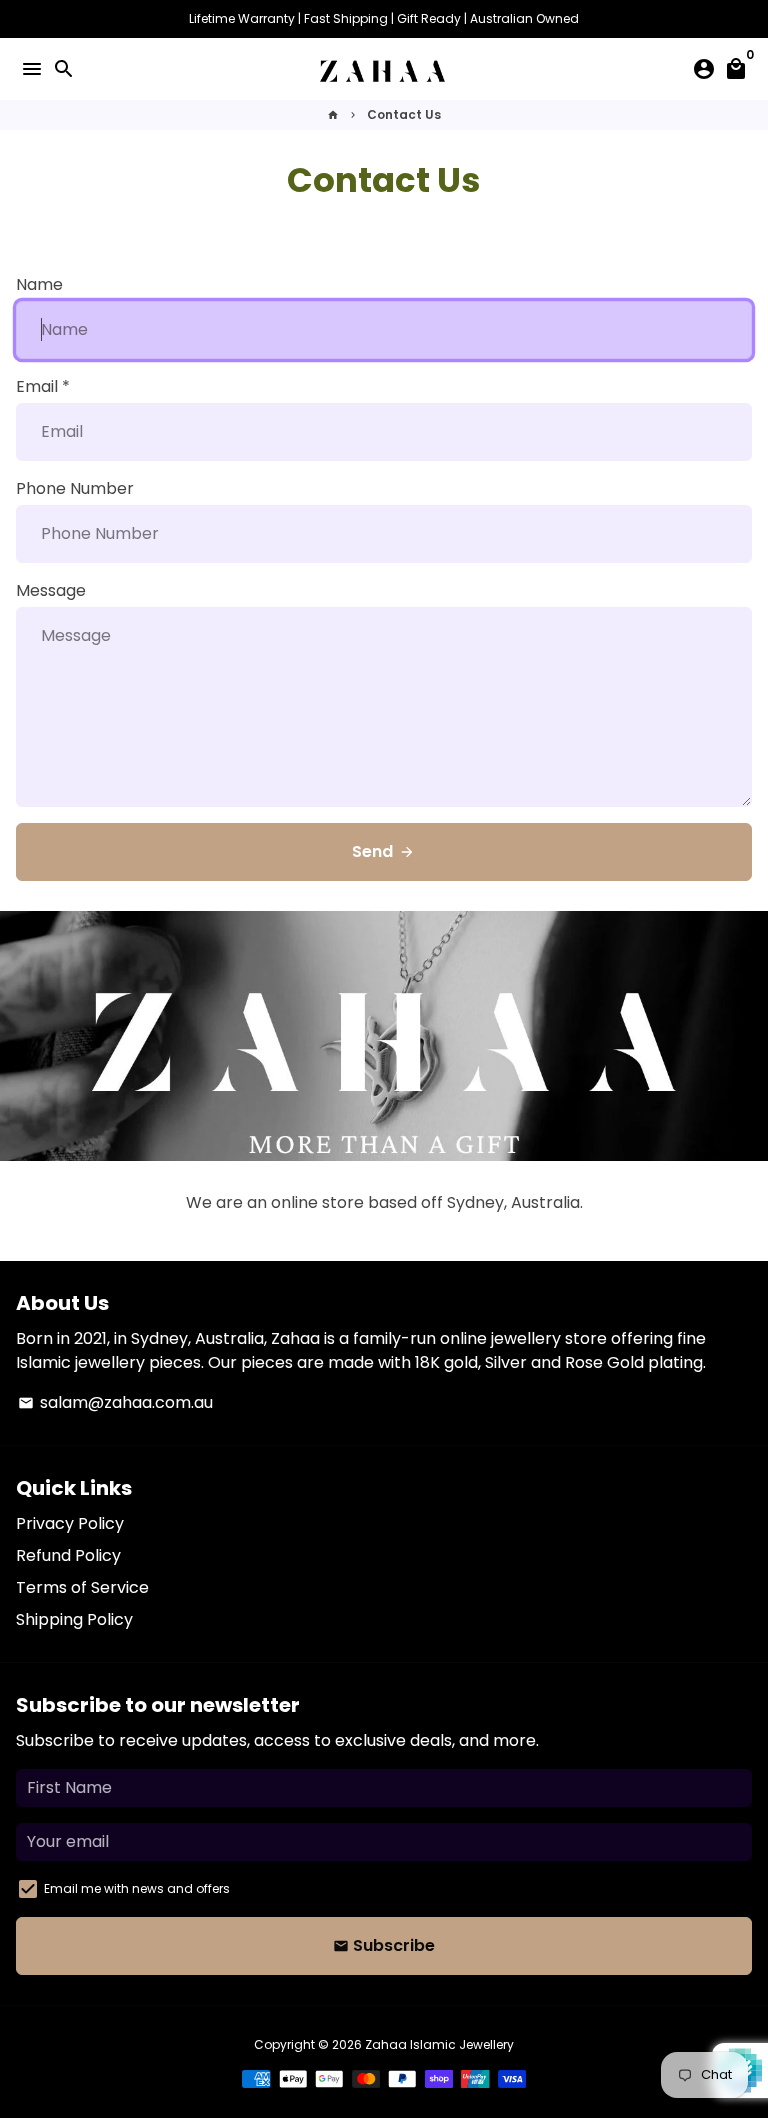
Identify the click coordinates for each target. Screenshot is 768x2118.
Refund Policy (68, 1555)
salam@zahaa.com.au (115, 1402)
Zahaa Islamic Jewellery (439, 2044)
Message (51, 590)
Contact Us (404, 114)
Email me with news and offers (137, 1888)
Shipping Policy (74, 1619)
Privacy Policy (70, 1523)
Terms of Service (82, 1587)
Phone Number (75, 488)
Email (43, 386)
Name (39, 284)
